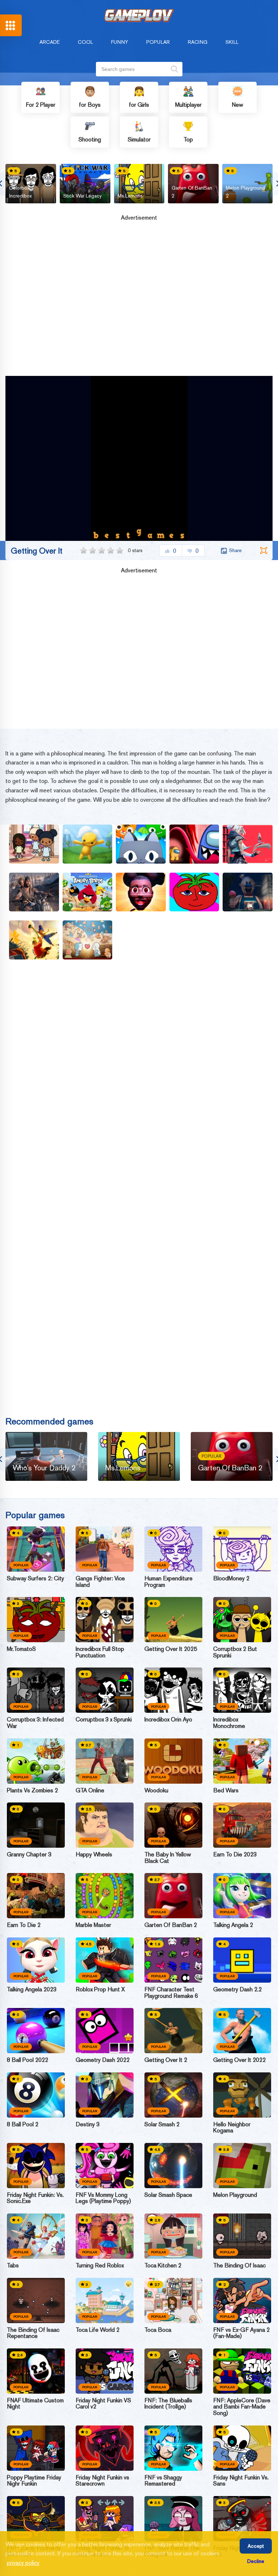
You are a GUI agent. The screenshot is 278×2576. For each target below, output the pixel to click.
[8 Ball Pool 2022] (36, 2031)
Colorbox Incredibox (20, 192)
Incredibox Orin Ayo (168, 1720)
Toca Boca (158, 2330)
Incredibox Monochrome (229, 1723)
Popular (158, 42)
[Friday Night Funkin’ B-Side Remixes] (105, 2519)
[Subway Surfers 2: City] (36, 1549)
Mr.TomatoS (21, 1649)
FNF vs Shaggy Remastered (163, 2481)
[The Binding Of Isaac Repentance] (36, 2300)
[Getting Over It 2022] (242, 2031)
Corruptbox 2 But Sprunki (235, 1652)
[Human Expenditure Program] (173, 1549)
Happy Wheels (94, 1855)
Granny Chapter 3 (29, 1855)
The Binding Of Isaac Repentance (33, 2333)
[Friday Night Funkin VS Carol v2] (105, 2371)
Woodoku (156, 1791)
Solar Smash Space (168, 2195)
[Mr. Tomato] (194, 892)
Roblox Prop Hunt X (100, 1990)
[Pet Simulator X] (141, 844)
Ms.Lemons (130, 196)
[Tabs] (36, 2236)
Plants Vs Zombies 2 (32, 1791)
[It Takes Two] (34, 940)
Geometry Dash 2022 (103, 2060)
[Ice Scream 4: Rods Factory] (248, 892)
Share (235, 550)
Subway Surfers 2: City (35, 1579)
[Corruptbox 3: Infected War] (36, 1690)
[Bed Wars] (242, 1761)
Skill (232, 42)
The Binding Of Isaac (239, 2266)
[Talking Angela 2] (242, 1896)
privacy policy (23, 2563)
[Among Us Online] (194, 844)
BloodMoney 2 (231, 1579)
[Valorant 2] (248, 844)
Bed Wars (226, 1791)
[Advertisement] (139, 301)
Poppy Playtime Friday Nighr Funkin (34, 2481)
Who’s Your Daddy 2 (44, 1468)
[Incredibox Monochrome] (242, 1690)
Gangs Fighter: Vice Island (100, 1582)
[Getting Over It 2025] (173, 1620)
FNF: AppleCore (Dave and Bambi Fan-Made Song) (242, 2407)
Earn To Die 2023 (235, 1855)
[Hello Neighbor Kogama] (242, 2095)
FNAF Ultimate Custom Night (35, 2404)
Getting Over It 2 (166, 2060)
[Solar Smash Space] (173, 2166)
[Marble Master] (105, 1896)
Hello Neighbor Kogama (232, 2128)
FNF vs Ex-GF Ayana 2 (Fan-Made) (241, 2333)
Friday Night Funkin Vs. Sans (241, 2481)
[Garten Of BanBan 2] (173, 1896)
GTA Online (90, 1791)
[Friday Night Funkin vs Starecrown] (105, 2448)
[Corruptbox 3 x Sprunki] (105, 1690)
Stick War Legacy (83, 196)
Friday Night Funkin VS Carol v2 (103, 2404)
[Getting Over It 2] (173, 2031)
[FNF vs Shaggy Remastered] (173, 2448)
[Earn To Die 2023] (242, 1825)
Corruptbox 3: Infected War (35, 1723)
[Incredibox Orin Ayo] (173, 1690)
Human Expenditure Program (169, 1582)
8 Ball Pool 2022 (28, 2060)
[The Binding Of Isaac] (242, 2236)
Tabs (13, 2266)
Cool (85, 42)
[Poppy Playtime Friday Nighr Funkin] (36, 2448)
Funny (120, 42)
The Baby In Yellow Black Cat (168, 1858)
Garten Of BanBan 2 (192, 192)
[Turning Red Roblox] (105, 2236)
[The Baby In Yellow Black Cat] (173, 1825)
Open (11, 25)
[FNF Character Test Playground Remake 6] (173, 1960)
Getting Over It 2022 (239, 2060)
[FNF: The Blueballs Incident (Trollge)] (173, 2371)
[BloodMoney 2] (242, 1549)
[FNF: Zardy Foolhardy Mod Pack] (36, 2519)
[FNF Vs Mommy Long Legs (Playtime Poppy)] (105, 2166)
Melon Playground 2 (245, 192)
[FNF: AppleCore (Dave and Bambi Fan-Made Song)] (242, 2371)
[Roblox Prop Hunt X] (105, 1960)
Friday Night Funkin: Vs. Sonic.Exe (35, 2198)
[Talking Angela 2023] (36, 1960)
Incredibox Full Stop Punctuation (100, 1652)
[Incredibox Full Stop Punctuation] (105, 1620)
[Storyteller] (88, 940)
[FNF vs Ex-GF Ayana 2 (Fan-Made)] (242, 2300)
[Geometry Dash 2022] (105, 2031)
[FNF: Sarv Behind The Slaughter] (173, 2519)
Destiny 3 (88, 2124)
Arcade (50, 42)
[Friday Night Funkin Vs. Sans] (242, 2448)
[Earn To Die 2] (36, 1896)
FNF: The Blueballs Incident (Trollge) (168, 2404)
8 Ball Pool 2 (23, 2124)
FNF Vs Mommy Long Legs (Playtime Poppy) (103, 2198)
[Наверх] (259, 2557)
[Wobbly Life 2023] (88, 844)
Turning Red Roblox (100, 2266)
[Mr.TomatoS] (36, 1620)
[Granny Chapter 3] (36, 1825)
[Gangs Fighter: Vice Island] (105, 1549)
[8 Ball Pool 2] (36, 2095)
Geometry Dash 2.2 (237, 1990)
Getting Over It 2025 (171, 1649)
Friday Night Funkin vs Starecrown (102, 2481)
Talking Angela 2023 (32, 1990)
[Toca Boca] (173, 2300)
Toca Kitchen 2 (163, 2266)
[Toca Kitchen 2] (173, 2236)
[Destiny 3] (105, 2095)
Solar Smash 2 (162, 2124)
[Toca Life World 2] (105, 2300)
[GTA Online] (105, 1761)
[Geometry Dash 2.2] (242, 1960)
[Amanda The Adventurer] (141, 892)
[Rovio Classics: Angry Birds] (88, 892)
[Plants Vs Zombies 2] (36, 1761)
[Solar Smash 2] (173, 2095)
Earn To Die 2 (24, 1925)
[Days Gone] (34, 892)
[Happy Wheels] (105, 1825)
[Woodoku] (173, 1761)
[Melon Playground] (242, 2166)
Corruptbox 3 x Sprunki (104, 1720)
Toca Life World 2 (98, 2330)
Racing (198, 42)
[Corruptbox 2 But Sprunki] (242, 1620)
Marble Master (93, 1925)
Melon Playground (235, 2195)
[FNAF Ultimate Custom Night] (36, 2371)
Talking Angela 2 (233, 1925)
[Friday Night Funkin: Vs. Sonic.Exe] (36, 2166)
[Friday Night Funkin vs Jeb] (242, 2519)
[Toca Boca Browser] (34, 844)
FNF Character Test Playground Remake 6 (171, 1993)
